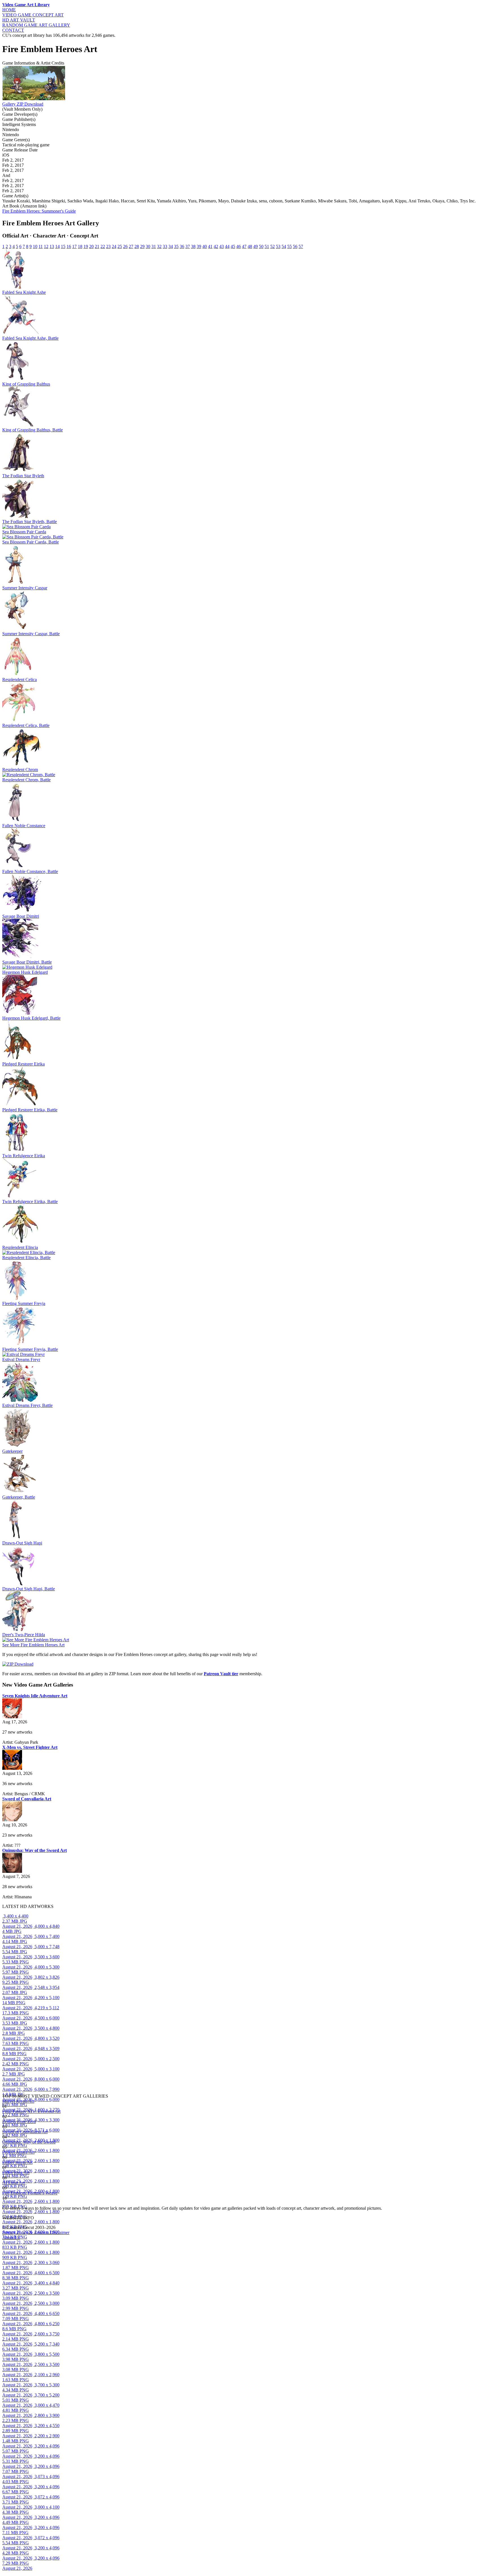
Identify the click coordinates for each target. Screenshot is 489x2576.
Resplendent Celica (20, 680)
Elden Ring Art (16, 2172)
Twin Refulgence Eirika (24, 1156)
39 (199, 246)
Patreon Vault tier (221, 1674)
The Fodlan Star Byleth (23, 476)
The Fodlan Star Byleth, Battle (30, 522)
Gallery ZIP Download (23, 104)
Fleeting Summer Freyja (24, 1303)
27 (131, 246)
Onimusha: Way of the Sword (29, 2142)
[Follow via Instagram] (4, 2203)
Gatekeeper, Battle (19, 1497)
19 (86, 246)
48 (250, 246)
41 (210, 246)
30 (148, 246)
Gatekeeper (12, 1451)
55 (289, 246)
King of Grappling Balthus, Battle (33, 430)
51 (267, 246)
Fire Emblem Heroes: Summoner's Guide (39, 211)
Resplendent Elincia (20, 1247)
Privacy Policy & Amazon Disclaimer (36, 2232)
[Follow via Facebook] (5, 2203)
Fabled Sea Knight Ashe (24, 292)
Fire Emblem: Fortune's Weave (30, 2193)
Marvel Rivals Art (18, 2101)
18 (80, 246)
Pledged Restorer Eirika (23, 1064)
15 (63, 246)
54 (284, 246)
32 (159, 246)
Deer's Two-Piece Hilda (24, 1635)
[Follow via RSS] (3, 2203)
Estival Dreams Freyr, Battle (27, 1405)
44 (227, 246)
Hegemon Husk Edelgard (25, 972)
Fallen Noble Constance (24, 826)
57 (301, 246)
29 (142, 246)
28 (137, 246)
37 (188, 246)
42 (216, 246)
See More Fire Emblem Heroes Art (33, 1645)
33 (165, 246)
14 (57, 246)
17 (74, 246)
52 (273, 246)
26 (125, 246)
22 (103, 246)
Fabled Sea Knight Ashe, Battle (30, 338)
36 (182, 246)
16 (69, 246)
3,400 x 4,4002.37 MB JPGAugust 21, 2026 (17, 1921)
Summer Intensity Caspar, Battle (31, 634)
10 (35, 246)
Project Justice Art (18, 2152)
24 (114, 246)
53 (278, 246)
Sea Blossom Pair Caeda (24, 532)
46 (239, 246)
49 (256, 246)
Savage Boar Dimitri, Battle (27, 962)
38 (193, 246)
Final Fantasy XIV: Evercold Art (31, 2111)
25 (120, 246)
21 (97, 246)
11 (41, 246)
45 (233, 246)
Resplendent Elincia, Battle (26, 1258)
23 (108, 246)
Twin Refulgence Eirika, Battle (30, 1202)
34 (171, 246)
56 (295, 246)
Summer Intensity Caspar (25, 588)
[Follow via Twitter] (6, 2203)
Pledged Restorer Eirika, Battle (30, 1110)
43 (222, 246)
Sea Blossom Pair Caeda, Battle (31, 542)
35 (176, 246)
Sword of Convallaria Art (25, 2132)
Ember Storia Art (17, 2162)
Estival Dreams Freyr (21, 1359)
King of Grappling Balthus (26, 384)
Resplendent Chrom (20, 770)
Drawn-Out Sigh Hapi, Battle (29, 1589)
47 (244, 246)
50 (261, 246)
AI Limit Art (13, 2183)
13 (52, 246)
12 (46, 246)
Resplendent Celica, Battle (26, 725)
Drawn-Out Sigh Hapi (22, 1543)
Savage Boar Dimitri (21, 916)
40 (205, 246)
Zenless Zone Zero (19, 2122)
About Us (11, 2238)
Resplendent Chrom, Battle (26, 780)
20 (91, 246)
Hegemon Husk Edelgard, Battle (31, 1018)
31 (154, 246)
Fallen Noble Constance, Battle (30, 871)
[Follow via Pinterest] (7, 2203)
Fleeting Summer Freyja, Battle (30, 1349)
